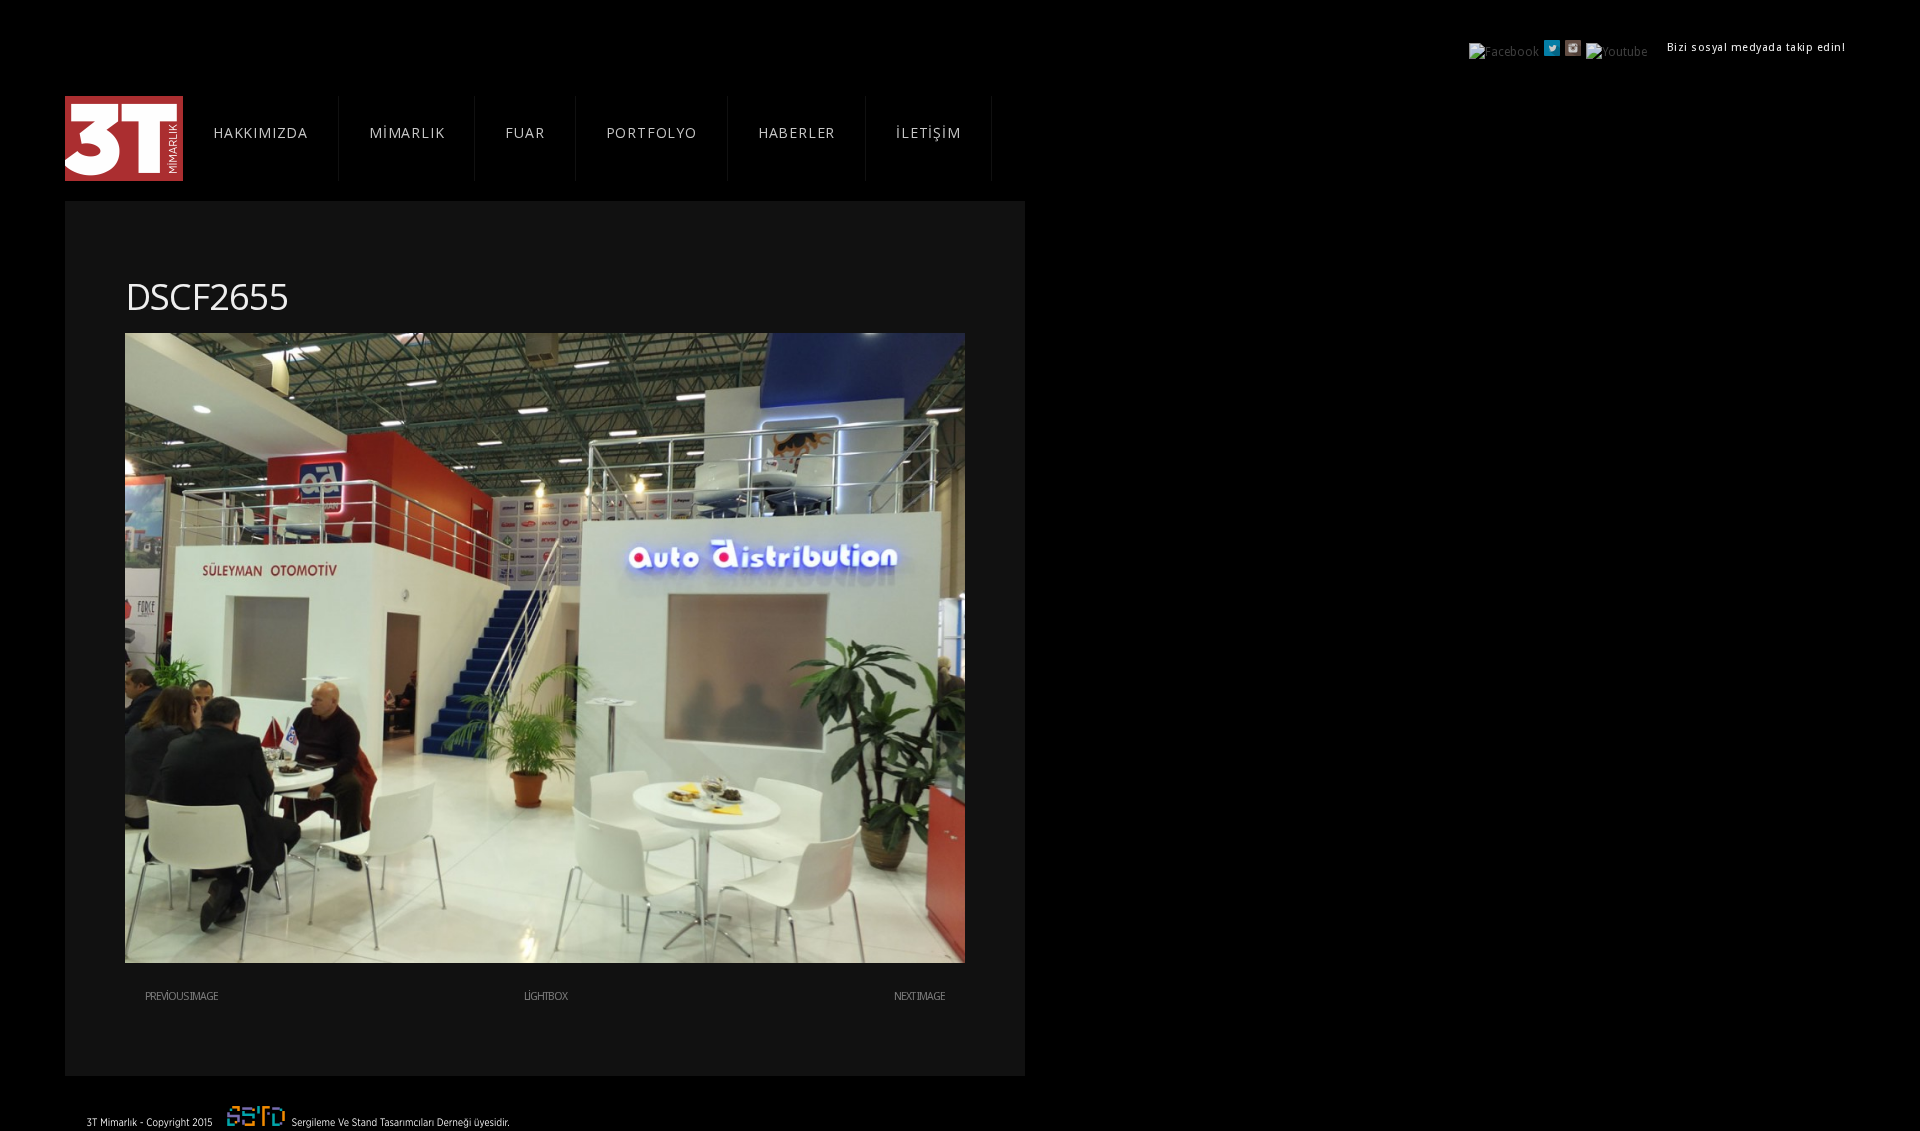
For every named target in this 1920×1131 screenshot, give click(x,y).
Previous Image (181, 996)
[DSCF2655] (545, 959)
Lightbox (545, 996)
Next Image (919, 996)
